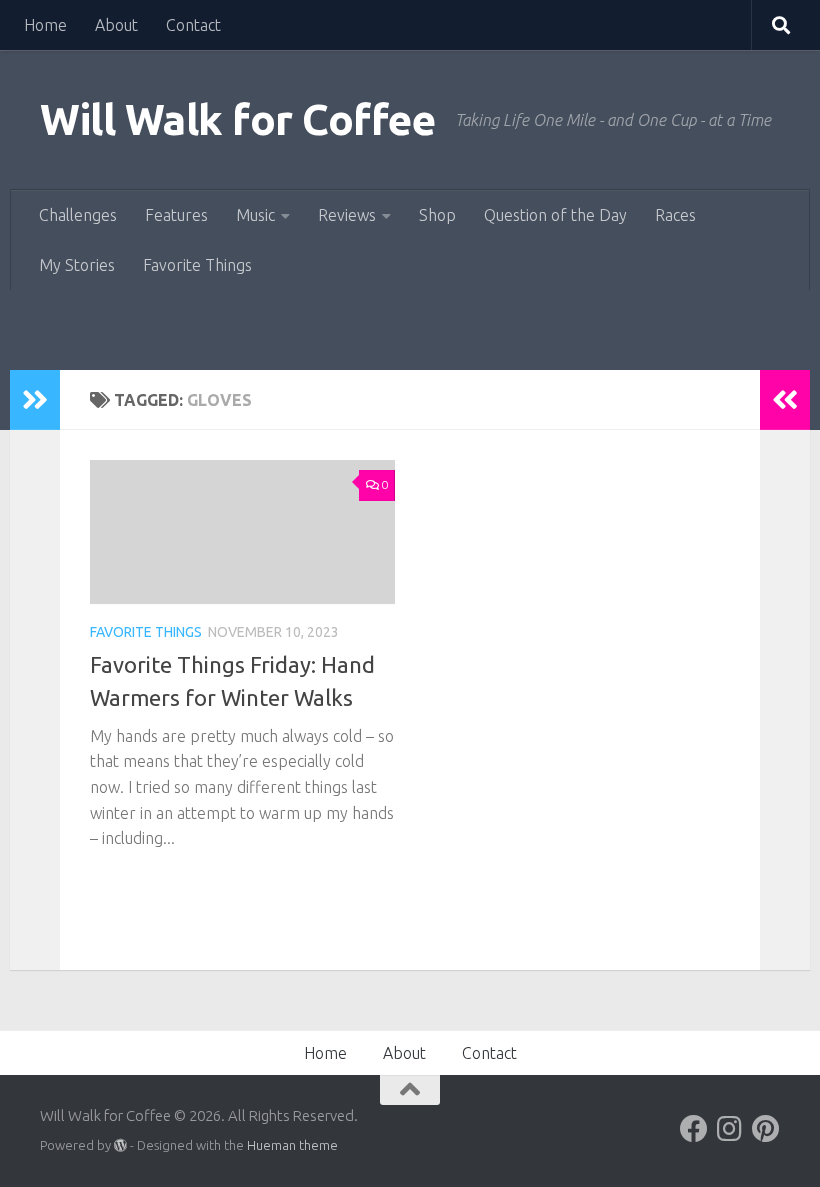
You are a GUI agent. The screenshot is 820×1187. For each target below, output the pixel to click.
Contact (193, 25)
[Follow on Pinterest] (766, 1129)
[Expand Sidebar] (35, 400)
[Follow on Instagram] (730, 1129)
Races (675, 215)
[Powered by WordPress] (120, 1145)
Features (176, 215)
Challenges (78, 215)
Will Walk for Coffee (237, 119)
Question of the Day (555, 215)
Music (255, 215)
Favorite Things (197, 265)
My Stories (77, 265)
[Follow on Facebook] (694, 1129)
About (116, 25)
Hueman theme (292, 1145)
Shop (437, 215)
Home (45, 25)
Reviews (347, 215)
